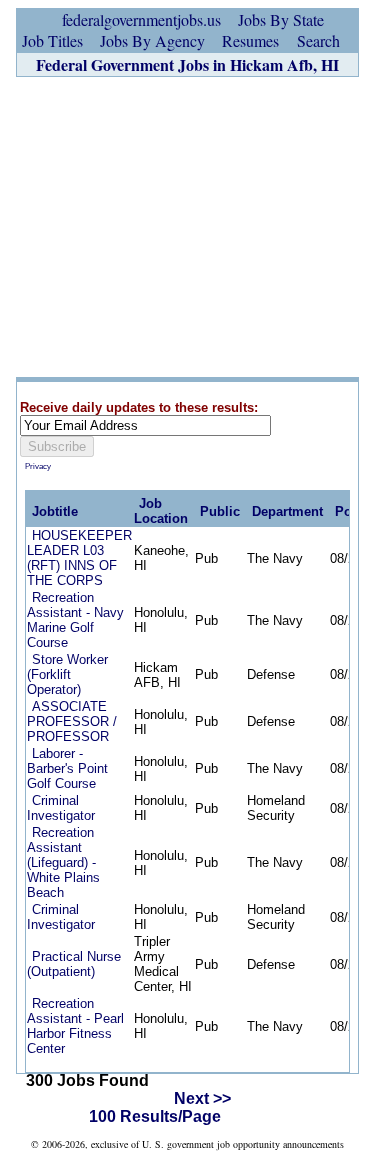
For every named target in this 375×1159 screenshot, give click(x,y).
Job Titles (52, 40)
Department (287, 511)
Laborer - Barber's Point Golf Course (67, 768)
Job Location (161, 511)
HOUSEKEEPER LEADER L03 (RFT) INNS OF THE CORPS (79, 558)
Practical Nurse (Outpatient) (74, 964)
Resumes (250, 40)
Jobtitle (55, 511)
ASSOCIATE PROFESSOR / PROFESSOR (72, 721)
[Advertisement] (187, 227)
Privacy (38, 466)
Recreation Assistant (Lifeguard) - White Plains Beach (63, 862)
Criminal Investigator (61, 808)
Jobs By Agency (152, 40)
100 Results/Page (155, 1116)
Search (318, 40)
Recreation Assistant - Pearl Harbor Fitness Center (75, 1026)
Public (220, 511)
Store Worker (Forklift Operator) (67, 674)
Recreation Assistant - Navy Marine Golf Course (75, 620)
